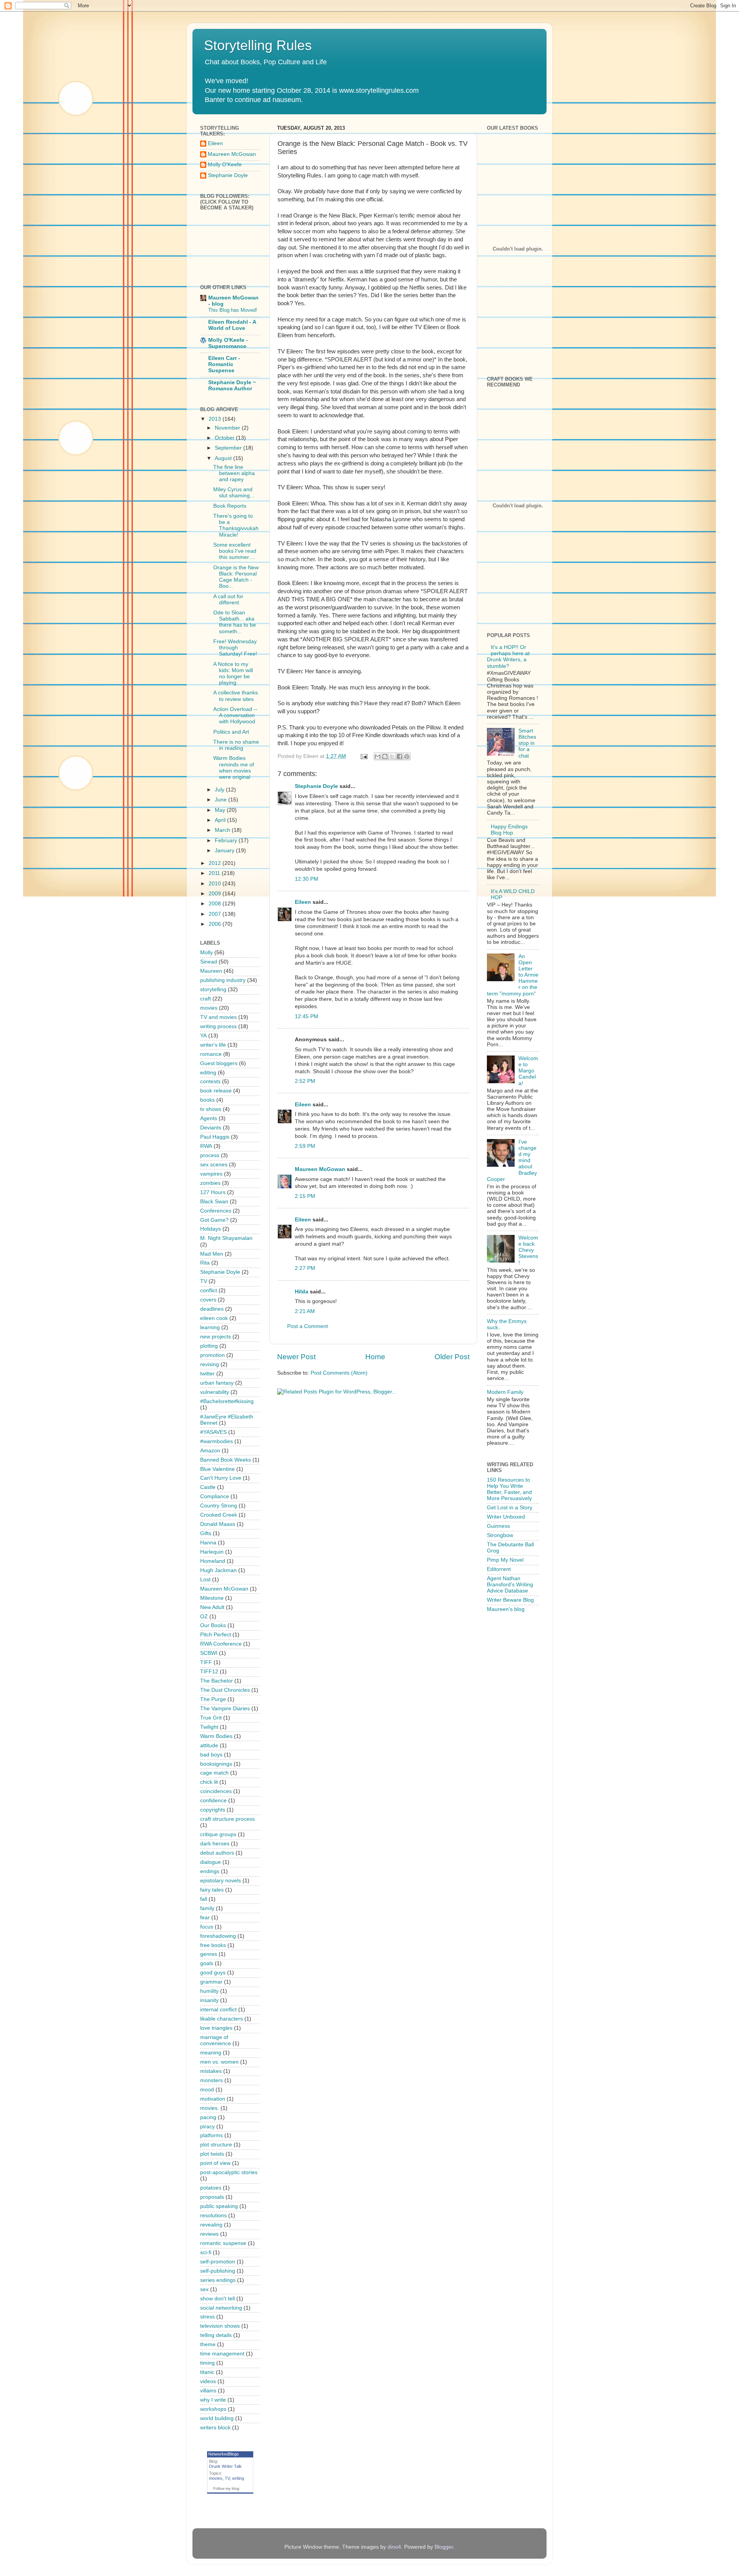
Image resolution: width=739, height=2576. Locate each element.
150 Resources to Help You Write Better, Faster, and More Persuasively (509, 1489)
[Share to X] (392, 756)
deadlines (212, 1309)
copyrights (213, 1810)
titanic (207, 2372)
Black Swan (214, 1202)
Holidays (211, 1229)
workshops (213, 2409)
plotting (209, 1346)
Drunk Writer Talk (225, 2466)
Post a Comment (308, 1326)
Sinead (209, 962)
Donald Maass (218, 1524)
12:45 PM (307, 1016)
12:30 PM (307, 879)
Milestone (212, 1598)
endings (210, 1871)
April (221, 820)
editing (208, 1073)
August (224, 458)
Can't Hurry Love (221, 1478)
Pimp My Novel (505, 1560)
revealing (211, 2225)
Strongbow (500, 1535)
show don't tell (217, 2299)
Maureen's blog (506, 1609)
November (228, 428)
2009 (216, 894)
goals (207, 1963)
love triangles (216, 2028)
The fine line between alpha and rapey (234, 473)
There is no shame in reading (236, 745)
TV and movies (218, 1017)
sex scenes (214, 1165)
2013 (216, 419)
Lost (205, 1580)
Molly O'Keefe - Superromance (228, 343)
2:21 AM (305, 1311)
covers (208, 1300)
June (222, 800)
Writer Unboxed (506, 1517)
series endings (218, 2280)
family (207, 1908)
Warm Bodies (216, 1736)
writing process (218, 1026)
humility (209, 1991)
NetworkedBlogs (224, 2454)
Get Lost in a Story (510, 1508)
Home (375, 1357)
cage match (214, 1773)
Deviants (211, 1128)
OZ (204, 1617)
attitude (209, 1745)
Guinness (498, 1526)
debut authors (217, 1853)
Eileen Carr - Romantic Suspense (224, 364)
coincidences (216, 1791)
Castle (208, 1487)
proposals (212, 2197)
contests (210, 1081)
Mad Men (212, 1254)
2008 (216, 904)
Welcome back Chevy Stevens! (528, 1250)
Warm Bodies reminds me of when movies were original (234, 768)
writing (238, 2478)
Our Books (213, 1625)
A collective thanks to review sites (236, 696)
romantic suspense (223, 2243)
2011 (215, 873)
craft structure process (227, 1819)
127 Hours (213, 1192)
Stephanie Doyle (316, 786)
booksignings (216, 1764)
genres (209, 1954)
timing (207, 2363)
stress (207, 2317)
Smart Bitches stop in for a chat (527, 743)
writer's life (213, 1045)
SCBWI (209, 1653)
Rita (205, 1263)
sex (204, 2289)
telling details (216, 2335)
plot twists (212, 2154)
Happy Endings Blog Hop (509, 830)
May (221, 810)
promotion (212, 1355)
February (227, 841)
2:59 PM (305, 1146)
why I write (213, 2400)
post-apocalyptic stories (229, 2172)
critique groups (218, 1834)
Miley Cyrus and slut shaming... (234, 493)
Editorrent (499, 1569)
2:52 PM (305, 1081)
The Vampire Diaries (225, 1709)
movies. (210, 2108)
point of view (215, 2163)
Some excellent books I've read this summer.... (235, 551)
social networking (221, 2308)
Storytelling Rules (258, 45)
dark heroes (215, 1844)
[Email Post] (364, 756)
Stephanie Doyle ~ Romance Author (232, 386)
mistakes (211, 2071)
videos (208, 2381)
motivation (213, 2099)
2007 (216, 914)
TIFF (206, 1662)
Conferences (216, 1211)
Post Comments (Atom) (339, 1373)
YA (203, 1036)
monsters (212, 2080)
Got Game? (214, 1220)
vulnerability (215, 1392)
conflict (209, 1291)
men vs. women (219, 2062)
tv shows (211, 1109)
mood (207, 2090)
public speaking (219, 2206)
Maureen (211, 971)
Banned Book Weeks (226, 1460)
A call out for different (228, 600)
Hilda (302, 1292)
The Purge (213, 1699)
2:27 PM (305, 1268)
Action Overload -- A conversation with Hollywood (235, 715)
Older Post (452, 1357)
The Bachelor (217, 1681)
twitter (207, 1374)
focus (207, 1927)
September (229, 448)
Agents (209, 1118)
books (207, 1100)
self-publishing (218, 2271)
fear (205, 1918)
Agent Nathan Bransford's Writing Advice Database (510, 1585)
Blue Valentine (217, 1469)
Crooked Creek (219, 1515)
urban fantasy (217, 1383)
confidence (213, 1801)
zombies (210, 1183)
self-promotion (218, 2262)
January (225, 851)
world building (217, 2418)
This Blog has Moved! (233, 310)
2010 (216, 884)
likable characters (222, 2019)
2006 (216, 924)
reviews (209, 2234)
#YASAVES (213, 1432)
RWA (206, 1146)
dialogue (211, 1862)
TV (204, 1281)
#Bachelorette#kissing (227, 1401)
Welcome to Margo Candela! (528, 1071)
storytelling (213, 989)
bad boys (211, 1755)
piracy (207, 2127)
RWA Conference (221, 1644)
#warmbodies (217, 1441)
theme (208, 2344)
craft (206, 999)
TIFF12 (209, 1672)
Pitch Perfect (216, 1635)
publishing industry (223, 980)
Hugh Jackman (218, 1570)
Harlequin (212, 1552)
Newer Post (296, 1357)
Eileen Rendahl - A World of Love (232, 325)
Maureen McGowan (320, 1169)
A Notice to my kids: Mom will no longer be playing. (233, 674)
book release (216, 1091)
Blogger (444, 2547)
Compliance (215, 1496)
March (223, 830)
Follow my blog (226, 2488)
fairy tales (212, 1890)
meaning (211, 2053)
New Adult (212, 1607)
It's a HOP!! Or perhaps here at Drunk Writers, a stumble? (508, 657)
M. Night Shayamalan (226, 1238)
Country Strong (219, 1506)
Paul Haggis (215, 1137)
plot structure (216, 2145)
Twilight (209, 1727)
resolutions (213, 2216)
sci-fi (206, 2252)
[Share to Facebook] (400, 756)
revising (210, 1364)
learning (210, 1327)
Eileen (303, 902)
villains (208, 2391)
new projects (216, 1337)
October (225, 438)
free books (213, 1945)
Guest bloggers (219, 1063)
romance (211, 1054)
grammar (211, 1982)
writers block (215, 2428)
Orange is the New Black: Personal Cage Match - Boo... (236, 577)
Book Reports (230, 506)
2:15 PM (305, 1196)
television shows (220, 2326)
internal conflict (218, 2010)
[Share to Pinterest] (407, 756)
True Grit (211, 1718)
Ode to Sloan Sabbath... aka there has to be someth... (235, 622)
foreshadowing (218, 1936)
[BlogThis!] (385, 756)
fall (204, 1899)
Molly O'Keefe (225, 165)
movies (209, 1008)
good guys (213, 1973)
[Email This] (378, 756)
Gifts (206, 1533)
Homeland (213, 1561)
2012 (216, 863)
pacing (208, 2117)
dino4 (394, 2547)
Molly (206, 953)
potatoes (211, 2188)
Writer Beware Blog (510, 1600)
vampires (211, 1174)
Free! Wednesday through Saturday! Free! (235, 648)
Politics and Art (231, 732)
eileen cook (214, 1318)
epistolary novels (221, 1881)
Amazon (210, 1451)
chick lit (209, 1782)
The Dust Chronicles (225, 1690)
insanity (209, 2000)
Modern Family (505, 1392)
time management (222, 2354)
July (220, 790)
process (210, 1155)
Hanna (208, 1543)
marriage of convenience (216, 2040)
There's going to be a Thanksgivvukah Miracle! (236, 525)
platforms (212, 2135)
